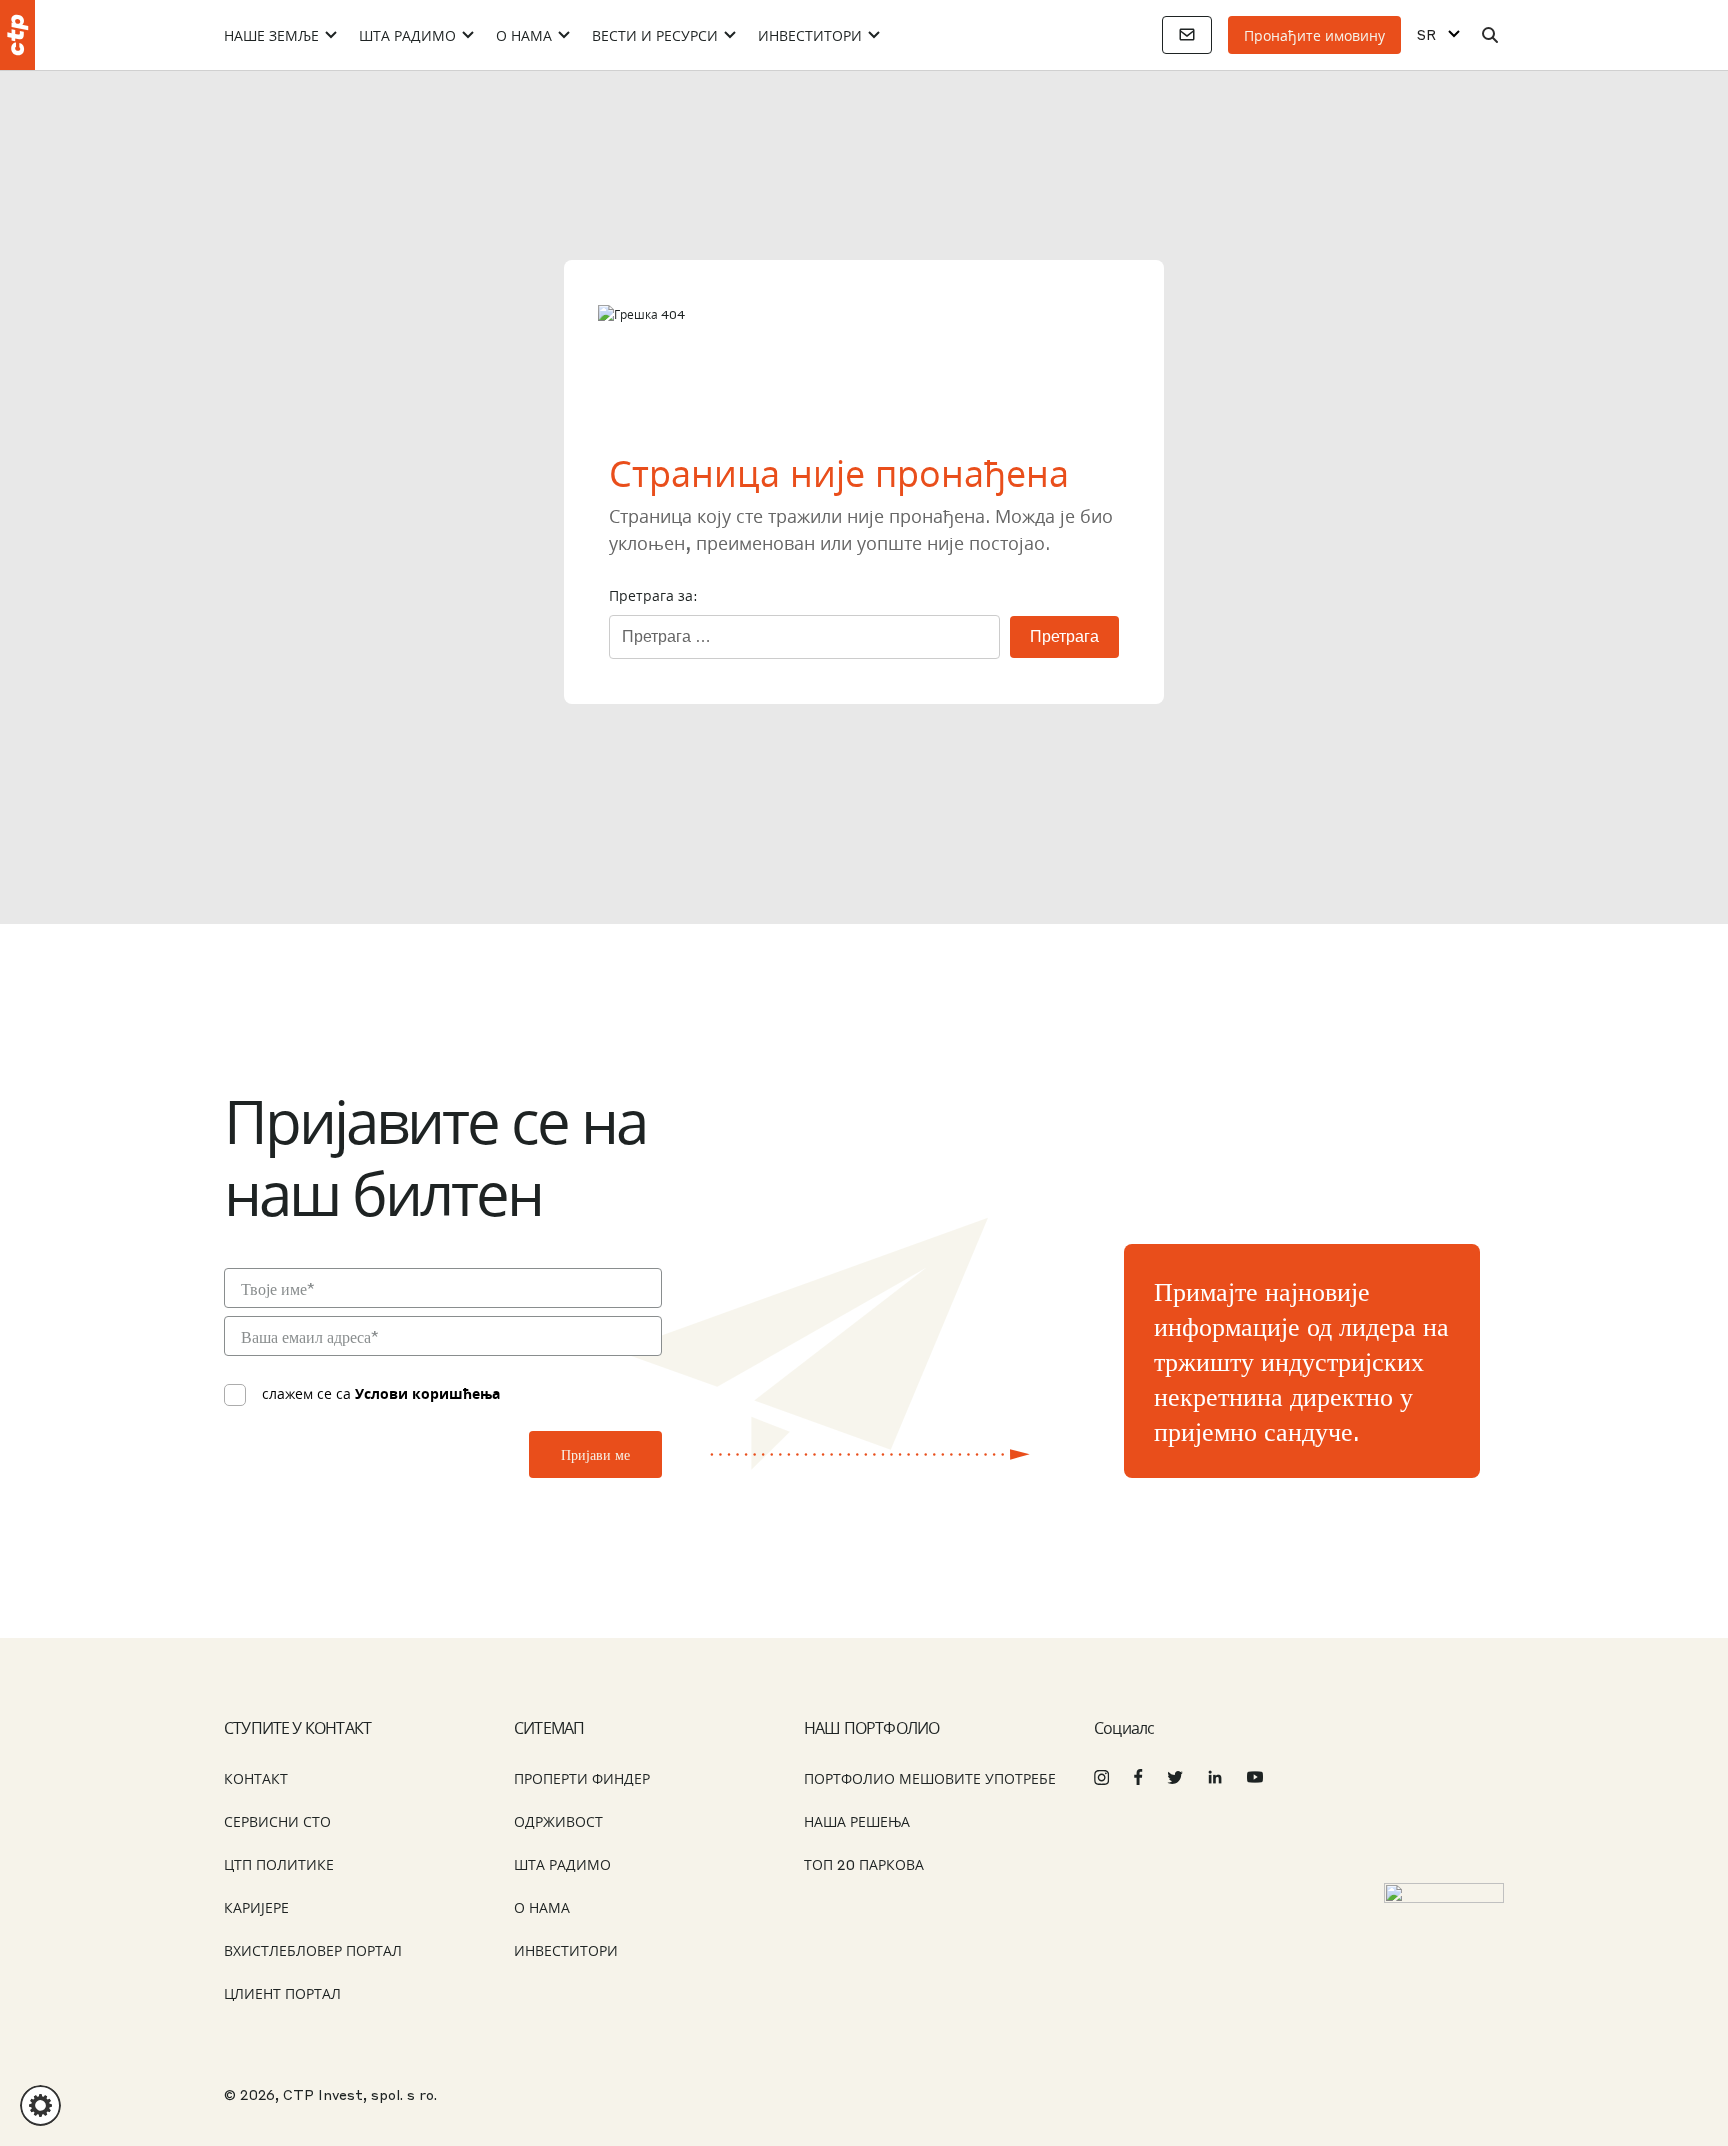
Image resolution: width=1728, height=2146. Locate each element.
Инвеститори (810, 35)
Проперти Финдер (582, 1778)
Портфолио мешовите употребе (930, 1778)
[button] (40, 2105)
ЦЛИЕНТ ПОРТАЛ (282, 1993)
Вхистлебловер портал (313, 1950)
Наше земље (271, 35)
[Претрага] (1490, 35)
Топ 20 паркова (864, 1864)
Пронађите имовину (1314, 35)
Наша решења (857, 1821)
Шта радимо (407, 35)
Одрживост (558, 1821)
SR (1426, 34)
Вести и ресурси (655, 35)
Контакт (256, 1778)
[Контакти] (1187, 35)
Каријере (256, 1907)
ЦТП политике (279, 1864)
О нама (524, 35)
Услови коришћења (427, 1393)
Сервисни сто (277, 1821)
